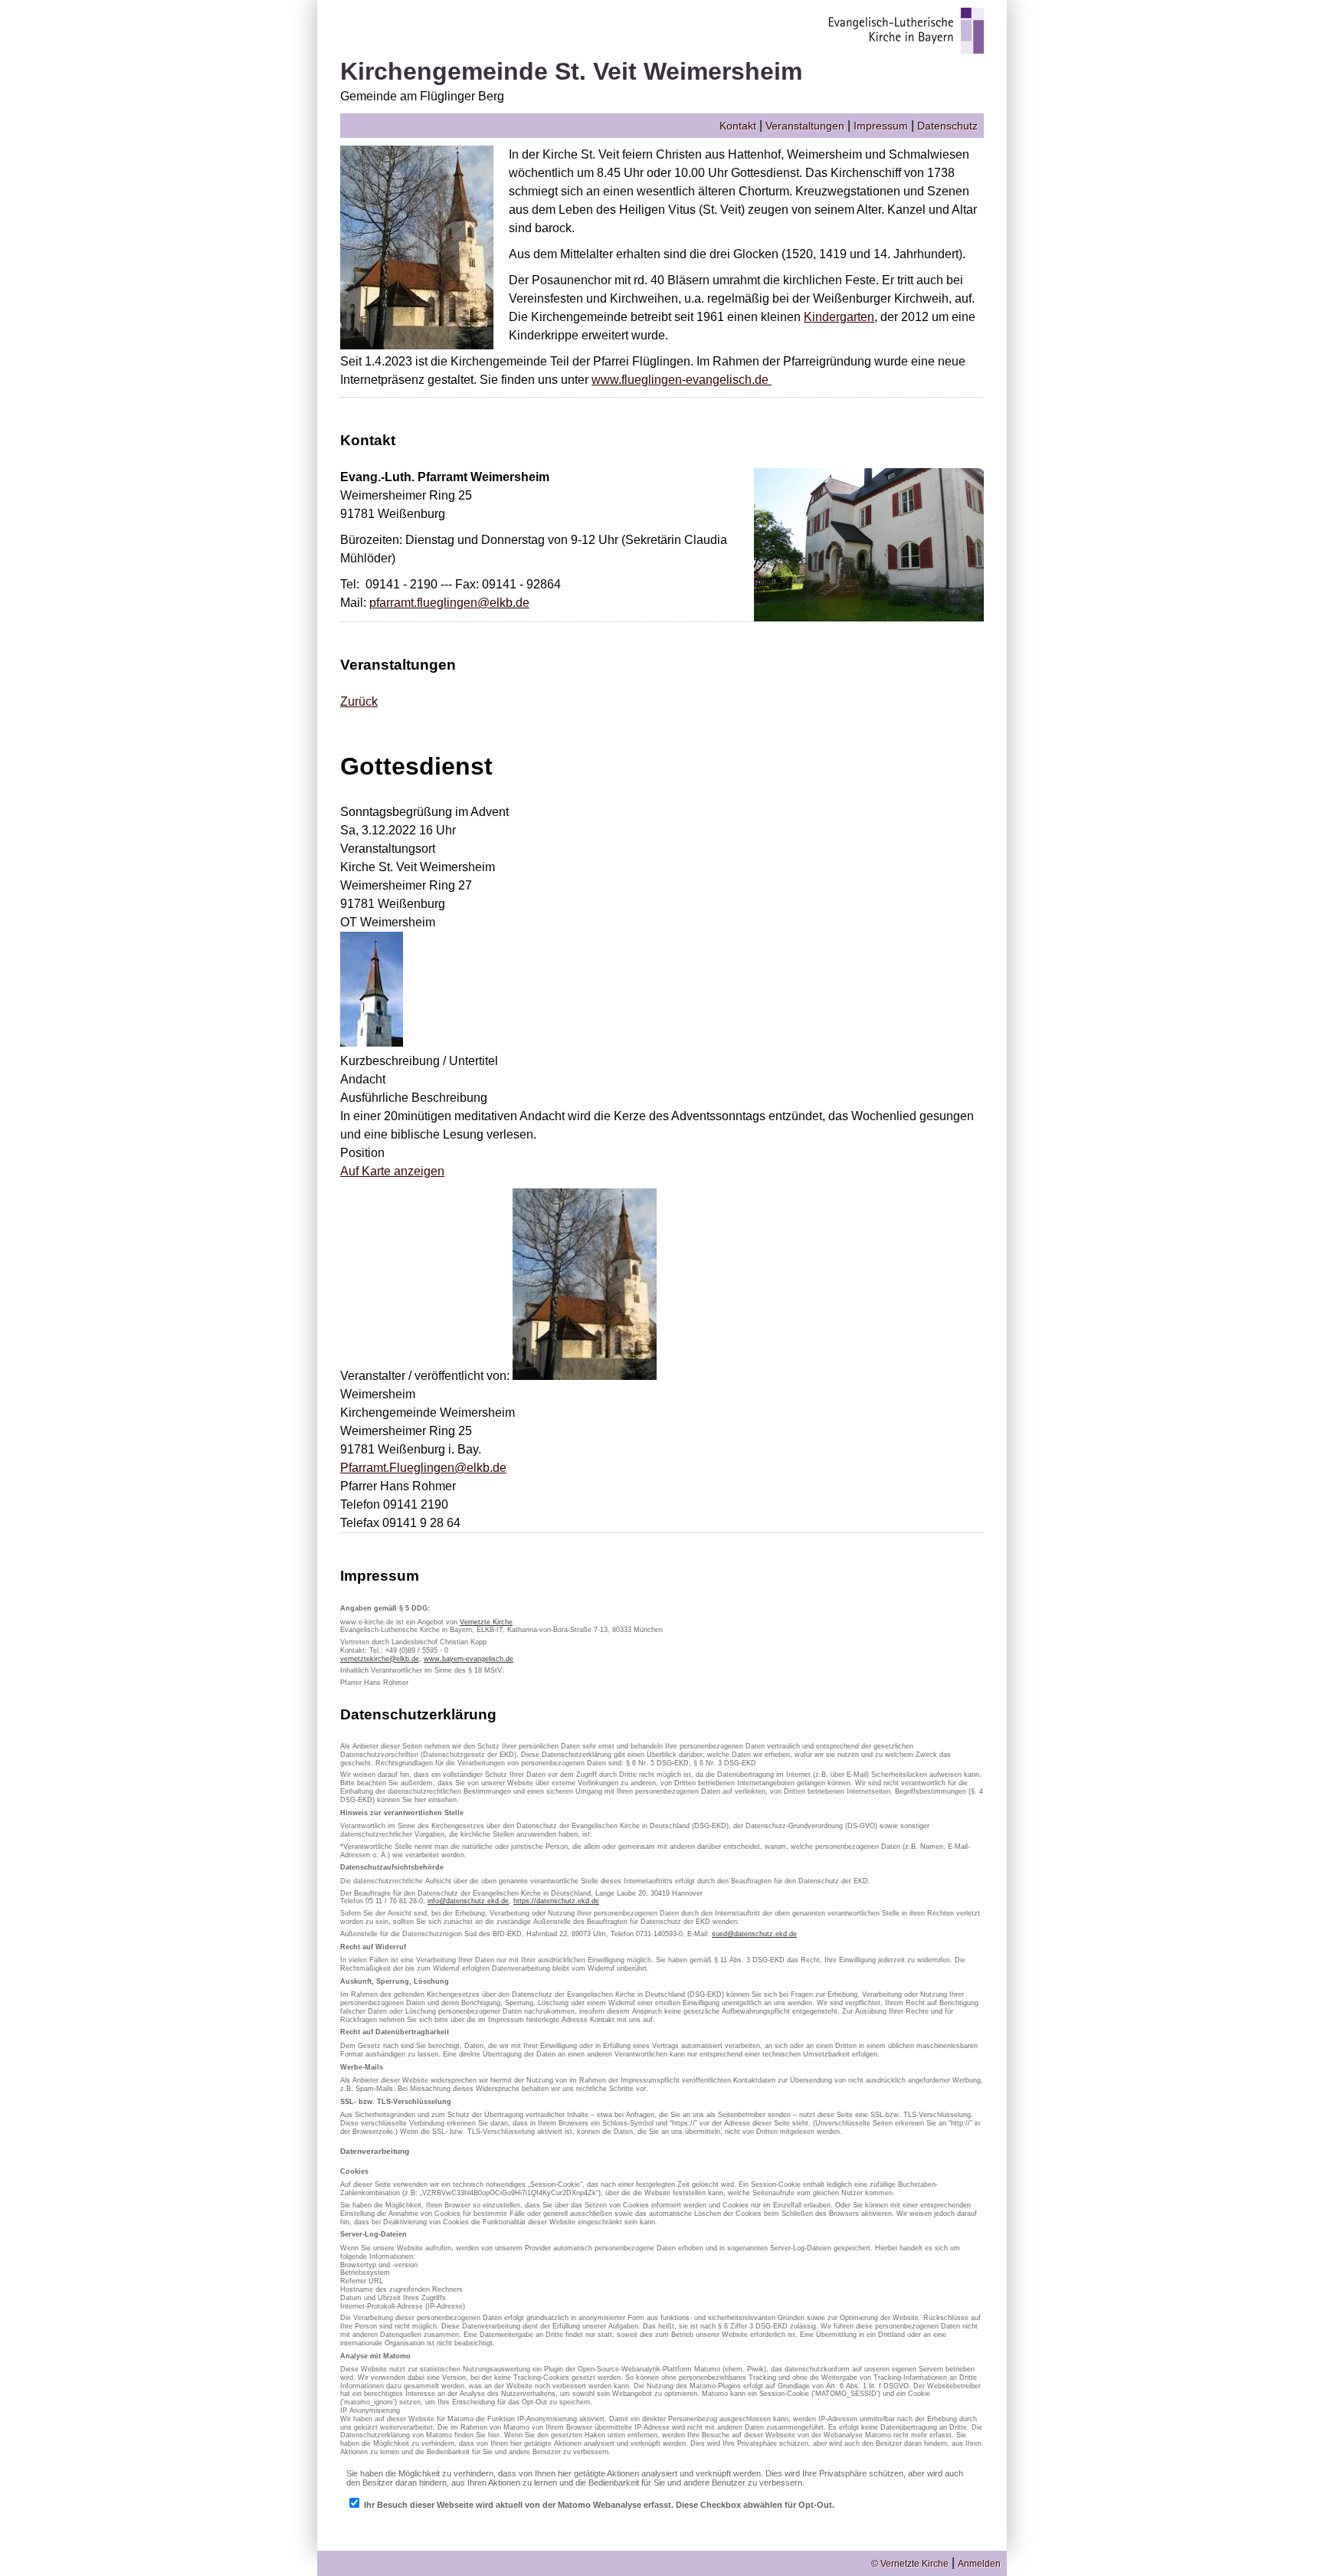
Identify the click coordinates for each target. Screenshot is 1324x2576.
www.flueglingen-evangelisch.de (682, 380)
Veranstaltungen (805, 126)
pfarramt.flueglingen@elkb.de (449, 603)
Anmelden (979, 2564)
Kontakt (738, 126)
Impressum (881, 126)
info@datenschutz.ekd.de (468, 1901)
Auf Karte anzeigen (392, 1171)
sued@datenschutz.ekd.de (754, 1934)
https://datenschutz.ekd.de (556, 1901)
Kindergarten (839, 317)
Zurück (359, 701)
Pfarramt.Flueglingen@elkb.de (423, 1468)
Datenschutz (947, 126)
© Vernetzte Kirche (910, 2564)
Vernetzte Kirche (486, 1622)
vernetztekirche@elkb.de (380, 1659)
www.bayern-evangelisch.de (469, 1659)
